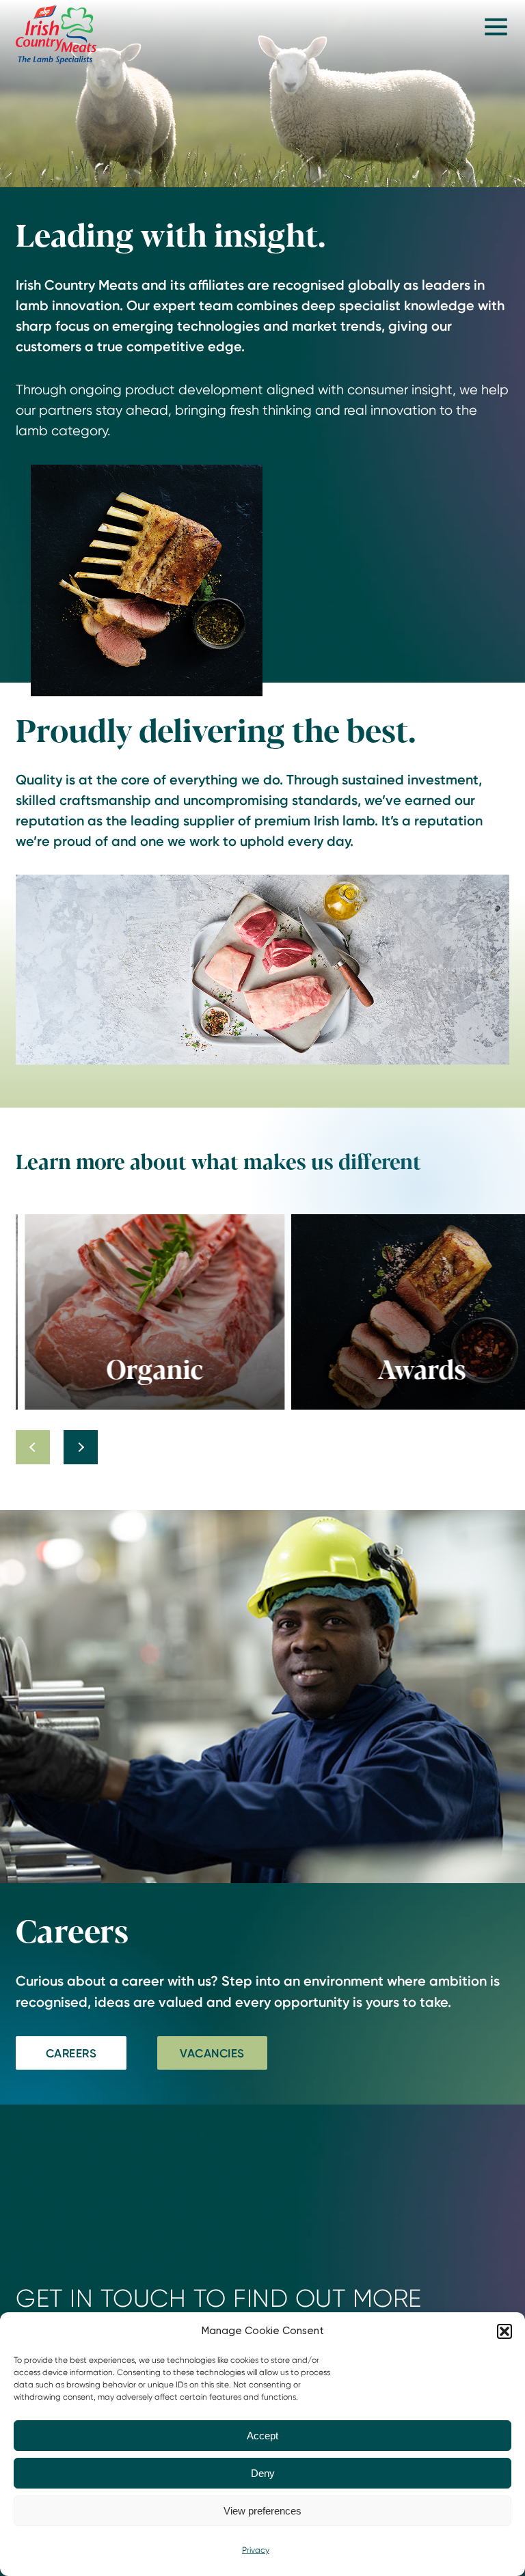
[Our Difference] (56, 34)
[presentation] (33, 1447)
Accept (262, 2436)
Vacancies (212, 2053)
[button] (504, 2331)
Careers (71, 2053)
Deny (263, 2473)
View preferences (262, 2511)
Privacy (256, 2550)
